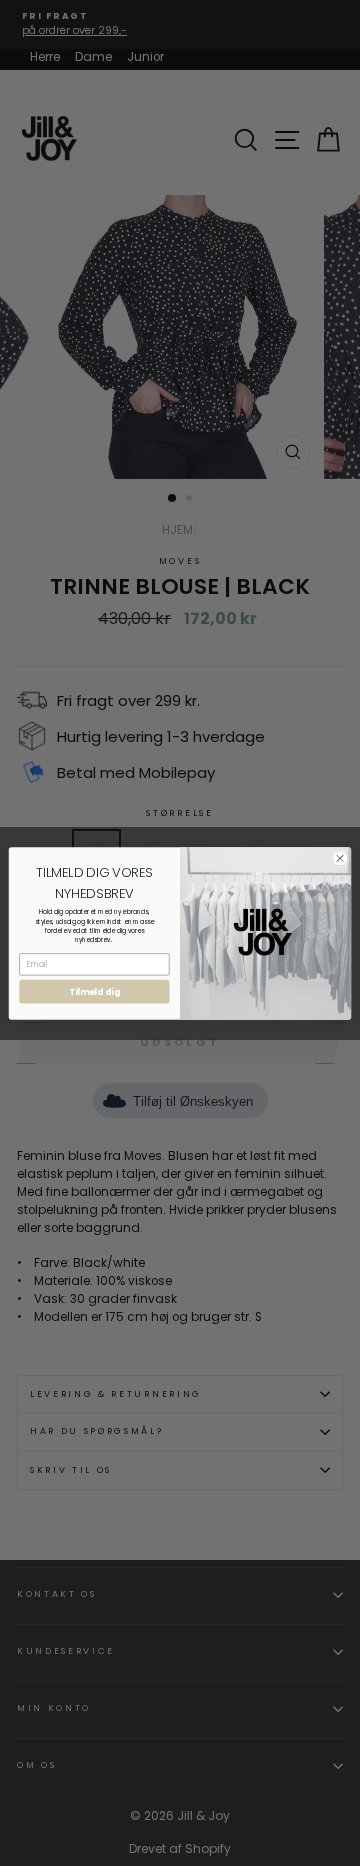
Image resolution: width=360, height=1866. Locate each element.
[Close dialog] (339, 857)
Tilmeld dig (94, 991)
